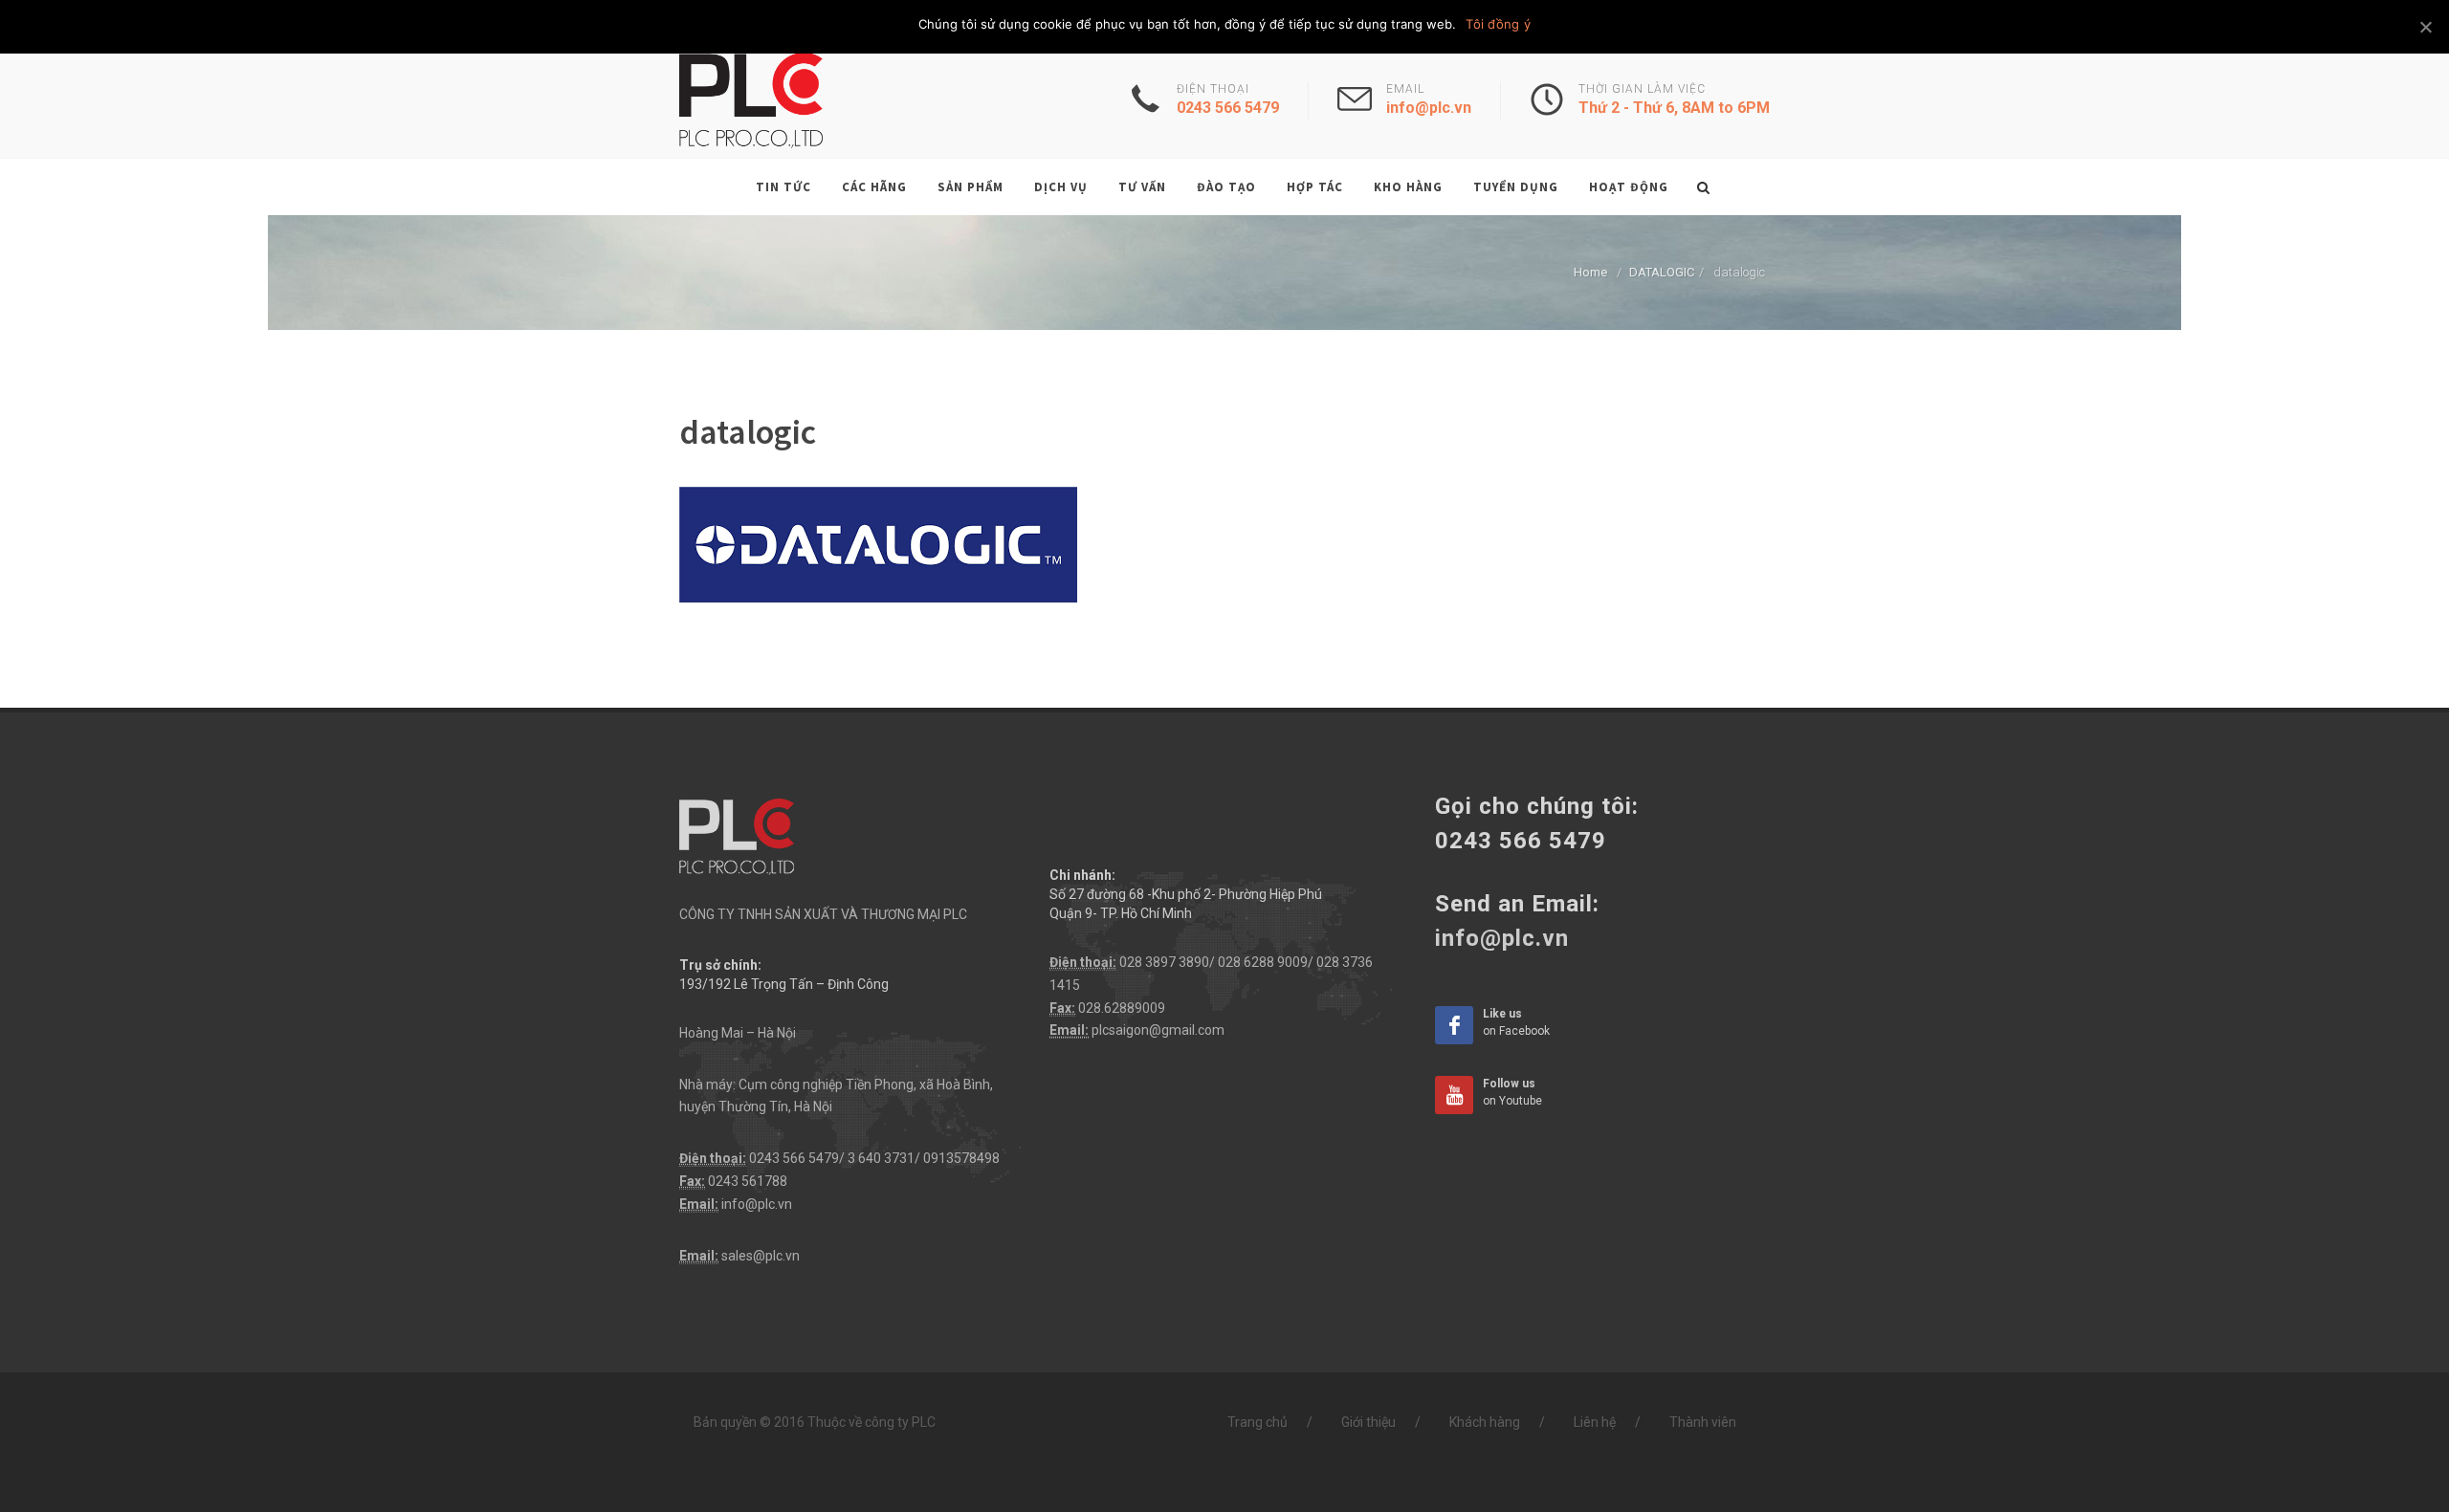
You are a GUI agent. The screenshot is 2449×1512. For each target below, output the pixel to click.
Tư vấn (1142, 187)
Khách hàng (1485, 1422)
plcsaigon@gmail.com (1158, 1030)
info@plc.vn (757, 1204)
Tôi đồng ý (1498, 24)
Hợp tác (1315, 187)
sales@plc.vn (761, 1256)
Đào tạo (1226, 187)
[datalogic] (878, 543)
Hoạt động (1629, 187)
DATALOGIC (1662, 272)
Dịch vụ (1061, 187)
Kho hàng (1408, 187)
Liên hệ (1595, 1422)
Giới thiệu (1368, 1422)
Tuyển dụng (1516, 187)
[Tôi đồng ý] (2425, 27)
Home (1590, 272)
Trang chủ (1258, 1422)
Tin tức (783, 187)
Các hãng (874, 187)
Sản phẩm (971, 187)
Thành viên (1703, 1422)
